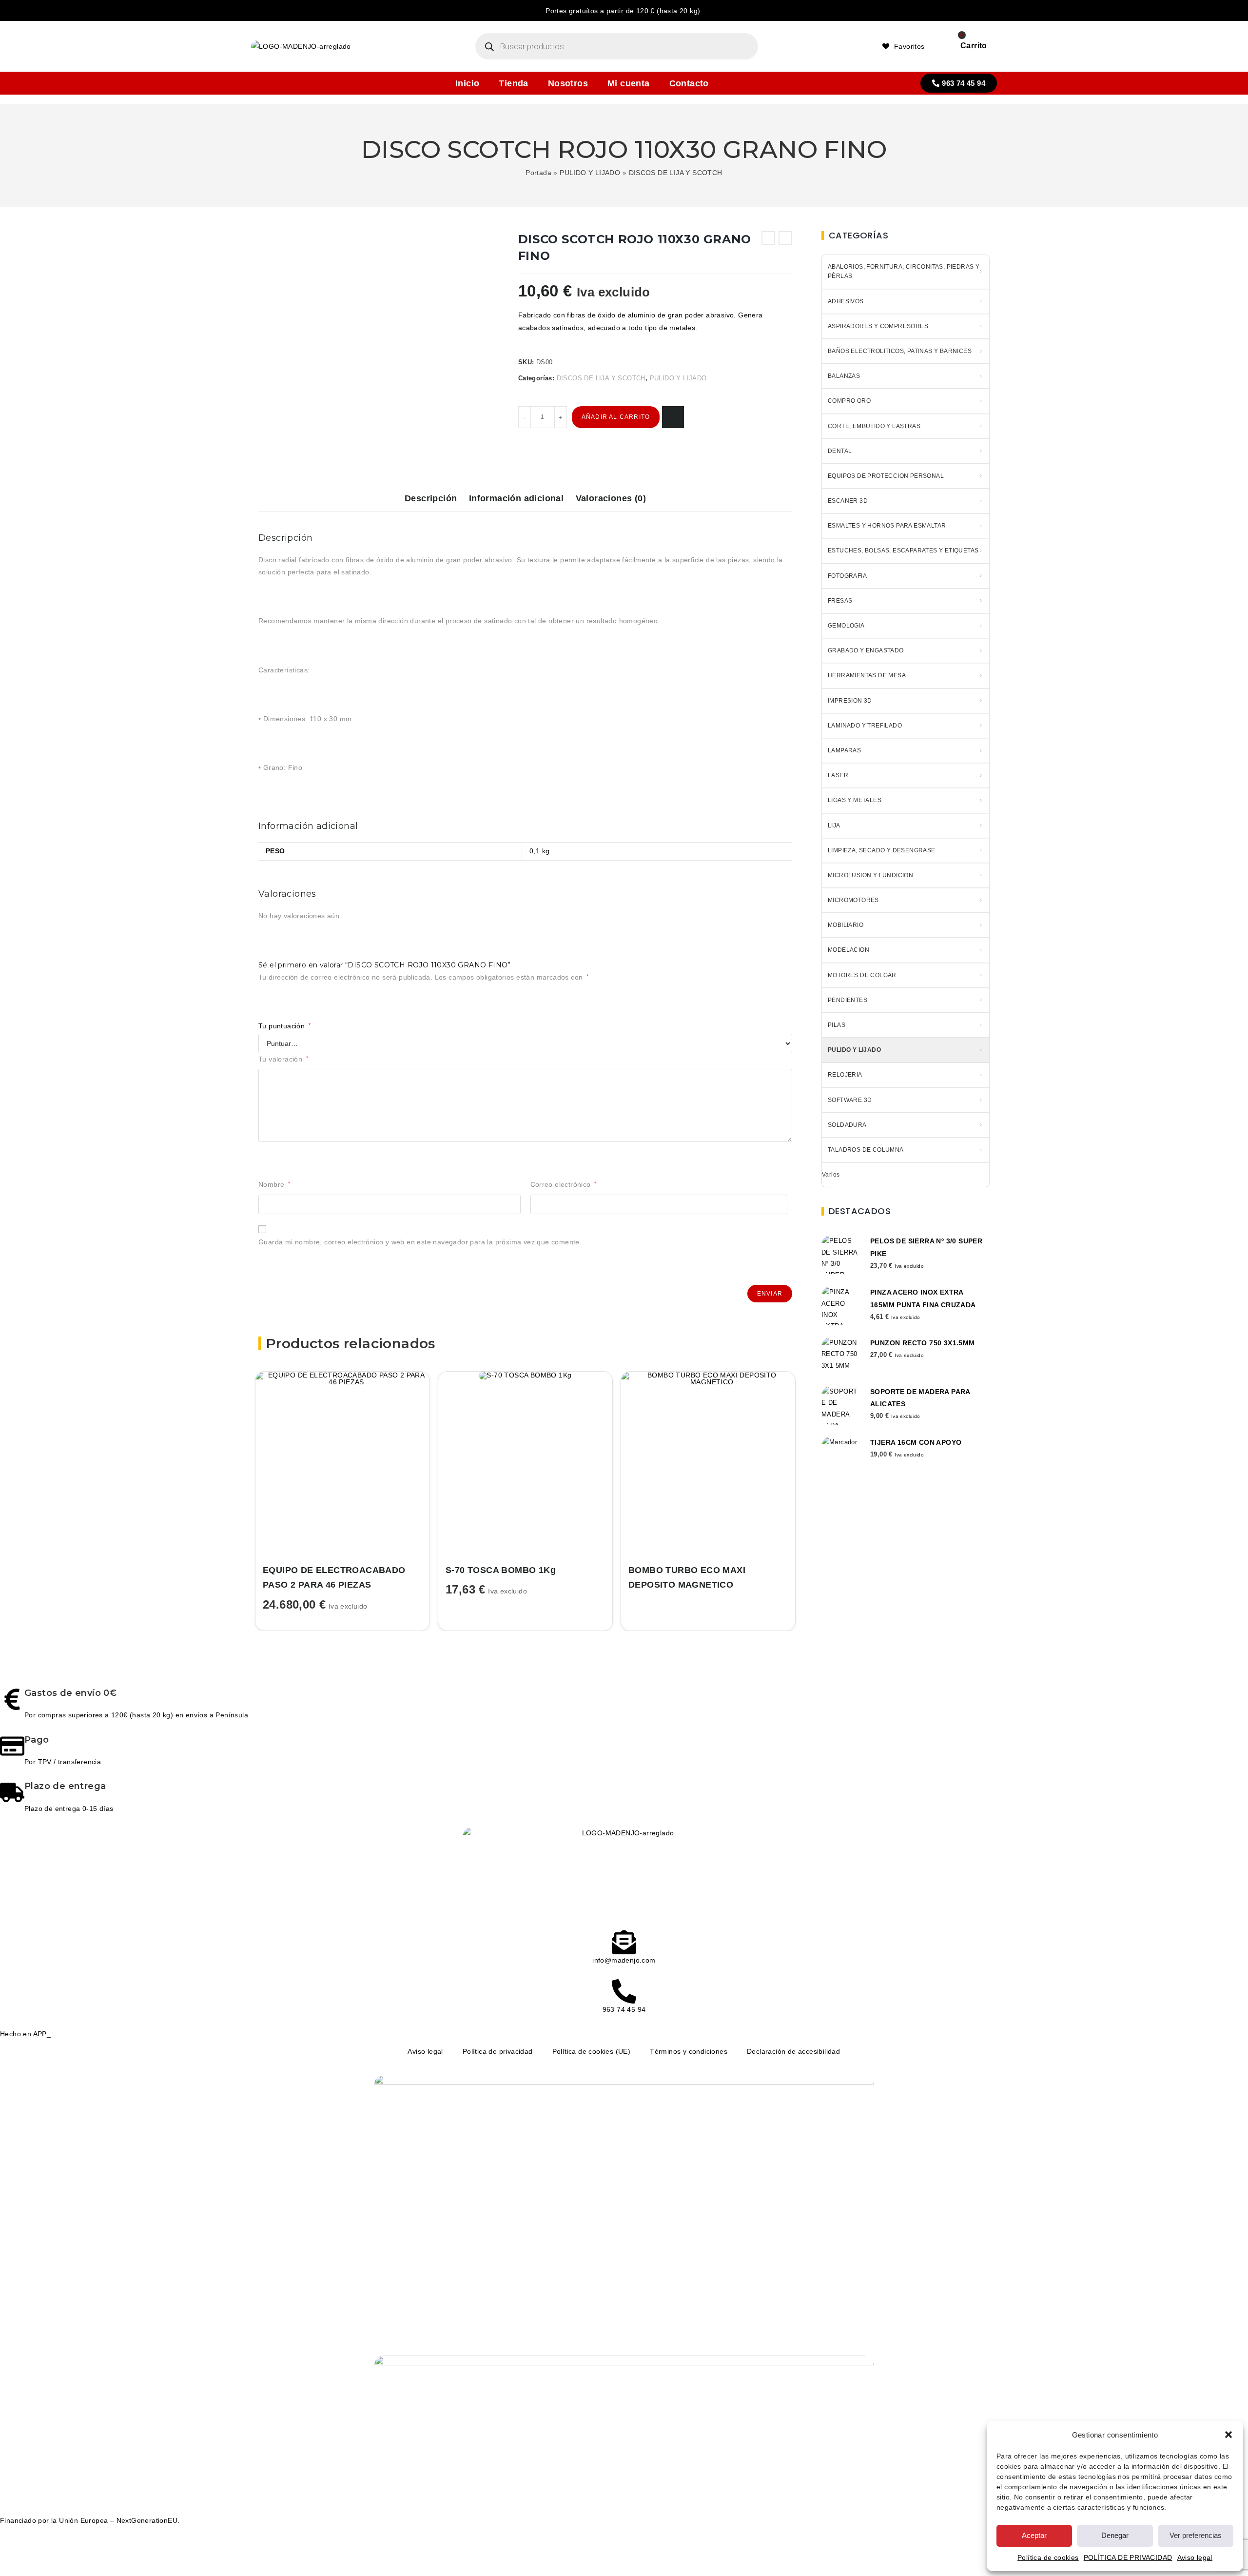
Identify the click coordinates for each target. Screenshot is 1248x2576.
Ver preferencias (1196, 2535)
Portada (538, 173)
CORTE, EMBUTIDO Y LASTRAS (874, 426)
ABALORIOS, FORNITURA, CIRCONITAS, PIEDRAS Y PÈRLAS (904, 271)
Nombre (274, 1184)
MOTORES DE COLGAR (862, 975)
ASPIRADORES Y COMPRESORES (878, 326)
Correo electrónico (564, 1184)
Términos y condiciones (689, 2051)
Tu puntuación (284, 1026)
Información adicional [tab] (516, 498)
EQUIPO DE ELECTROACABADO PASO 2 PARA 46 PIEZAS (334, 1578)
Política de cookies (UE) (592, 2051)
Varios (831, 1175)
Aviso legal (1195, 2557)
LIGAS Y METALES (855, 800)
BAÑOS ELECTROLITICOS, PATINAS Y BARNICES (900, 351)
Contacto (689, 83)
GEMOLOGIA (846, 626)
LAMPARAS (844, 750)
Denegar (1115, 2535)
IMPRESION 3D (850, 701)
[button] (1228, 2435)
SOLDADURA (847, 1125)
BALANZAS (844, 376)
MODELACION (848, 950)
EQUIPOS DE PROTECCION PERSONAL (886, 476)
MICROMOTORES (853, 900)
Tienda (513, 83)
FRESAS (840, 601)
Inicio (467, 83)
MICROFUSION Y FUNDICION (870, 875)
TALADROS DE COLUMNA (866, 1150)
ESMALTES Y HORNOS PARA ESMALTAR (887, 526)
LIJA (834, 826)
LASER (838, 775)
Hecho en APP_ (25, 2034)
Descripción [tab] (431, 498)
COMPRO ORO (849, 401)
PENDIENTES (848, 1000)
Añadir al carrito (616, 417)
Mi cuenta (629, 83)
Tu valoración (283, 1059)
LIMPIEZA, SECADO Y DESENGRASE (882, 850)
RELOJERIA (845, 1075)
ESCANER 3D (848, 501)
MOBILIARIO (846, 925)
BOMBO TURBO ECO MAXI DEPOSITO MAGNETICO (687, 1578)
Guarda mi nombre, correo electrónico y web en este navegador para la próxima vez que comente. (420, 1242)
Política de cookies (1048, 2557)
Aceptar (1034, 2535)
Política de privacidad (498, 2051)
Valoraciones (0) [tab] (611, 498)
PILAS (837, 1025)
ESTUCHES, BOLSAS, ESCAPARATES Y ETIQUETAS (903, 551)
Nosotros (568, 83)
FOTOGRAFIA (847, 576)
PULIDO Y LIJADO (590, 173)
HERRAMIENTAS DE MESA (867, 675)
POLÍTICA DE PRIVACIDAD (1128, 2557)
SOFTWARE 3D (850, 1100)
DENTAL (840, 451)
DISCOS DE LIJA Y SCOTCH (676, 173)
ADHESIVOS (846, 301)
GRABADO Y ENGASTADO (866, 650)
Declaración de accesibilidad (793, 2051)
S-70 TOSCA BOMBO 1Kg (501, 1570)
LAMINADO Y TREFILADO (865, 726)
